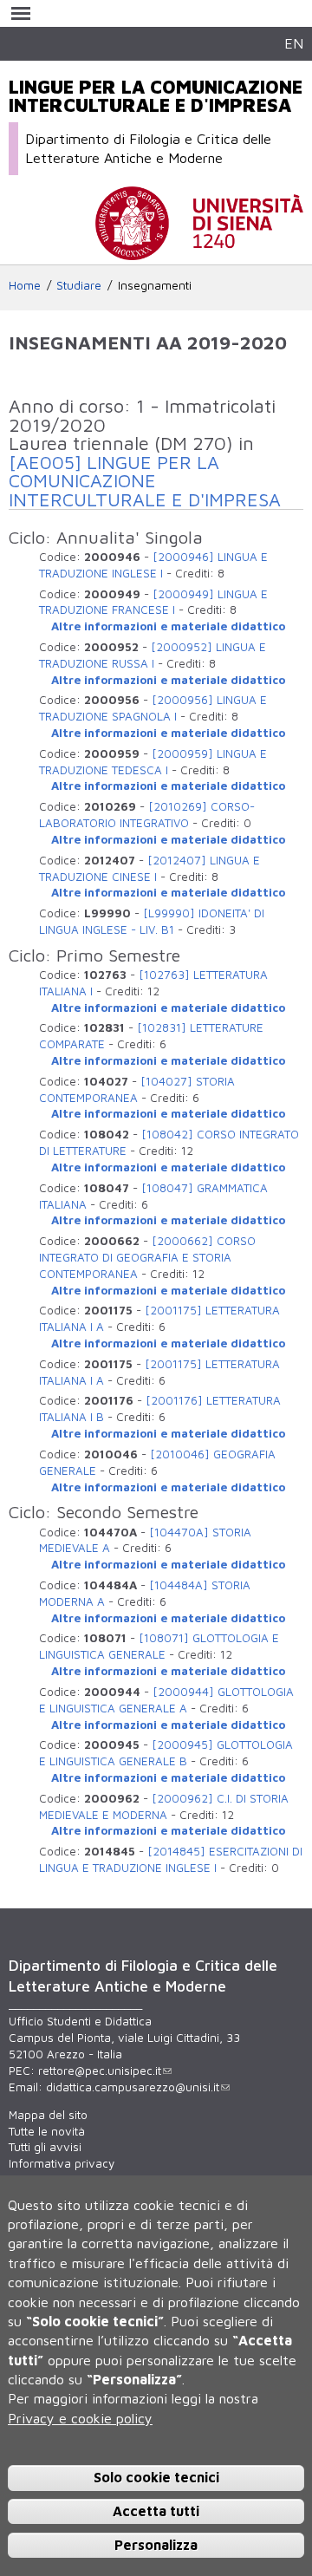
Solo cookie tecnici (156, 2477)
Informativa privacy (62, 2163)
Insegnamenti (155, 285)
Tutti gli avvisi (45, 2147)
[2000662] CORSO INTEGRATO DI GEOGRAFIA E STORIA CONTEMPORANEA (147, 1257)
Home (25, 285)
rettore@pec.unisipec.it (100, 2071)
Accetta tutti (156, 2511)
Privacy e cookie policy (80, 2418)
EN (294, 43)
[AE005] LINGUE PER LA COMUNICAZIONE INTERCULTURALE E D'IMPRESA (145, 481)
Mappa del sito (48, 2115)
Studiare (79, 285)
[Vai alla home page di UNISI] (199, 251)
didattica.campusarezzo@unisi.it (133, 2087)
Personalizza (156, 2545)
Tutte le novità (47, 2131)
